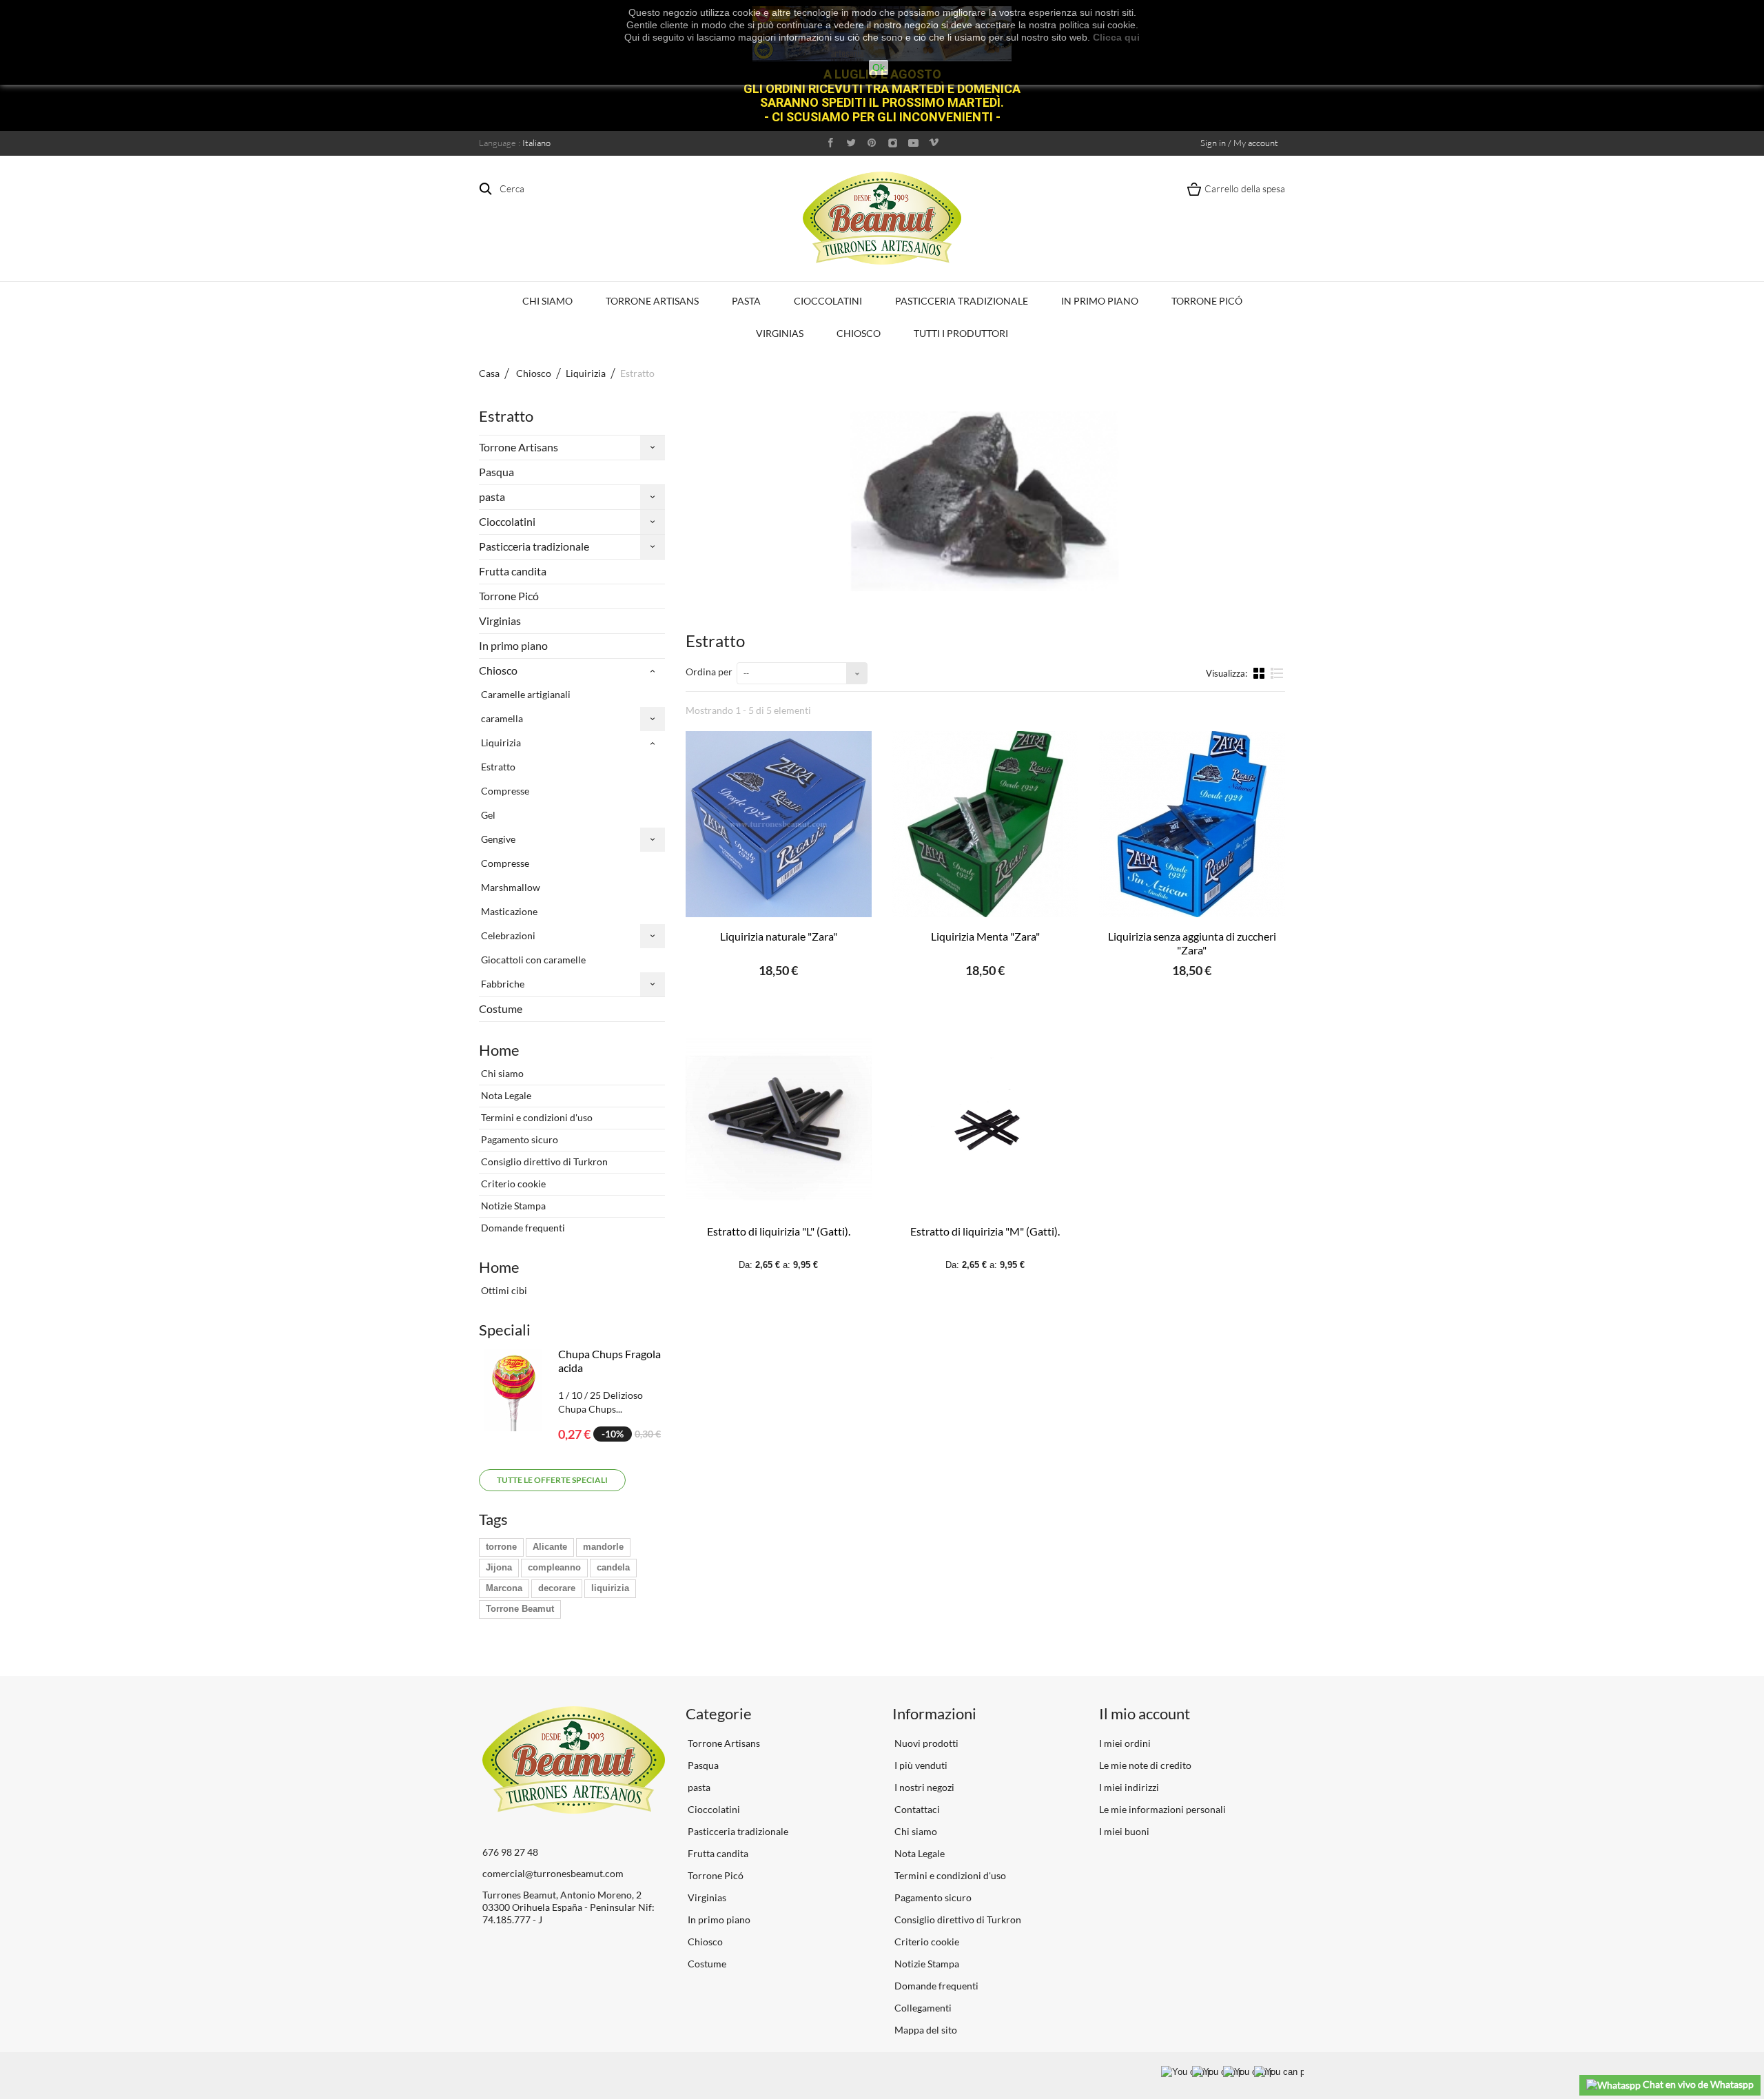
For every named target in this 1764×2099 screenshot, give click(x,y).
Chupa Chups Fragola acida (609, 1361)
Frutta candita (513, 571)
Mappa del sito (925, 2030)
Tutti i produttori (961, 333)
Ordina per (709, 672)
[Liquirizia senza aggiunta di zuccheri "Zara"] (1192, 824)
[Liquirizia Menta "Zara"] (985, 824)
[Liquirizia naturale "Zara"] (779, 824)
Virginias (780, 333)
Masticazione (508, 911)
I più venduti (920, 1765)
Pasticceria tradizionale (962, 301)
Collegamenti (922, 2008)
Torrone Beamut (520, 1609)
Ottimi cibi (503, 1290)
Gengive (497, 839)
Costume (501, 1008)
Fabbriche (502, 984)
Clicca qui (1116, 37)
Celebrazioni (507, 935)
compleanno (554, 1567)
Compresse (504, 791)
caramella (501, 718)
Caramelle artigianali (525, 694)
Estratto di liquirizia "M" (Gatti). (985, 1231)
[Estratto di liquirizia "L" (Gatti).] (779, 1119)
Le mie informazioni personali (1162, 1809)
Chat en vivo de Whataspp (1697, 2084)
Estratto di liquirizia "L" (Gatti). (779, 1231)
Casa (489, 373)
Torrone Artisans (652, 301)
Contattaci (916, 1809)
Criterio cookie (512, 1184)
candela (613, 1567)
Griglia (1260, 673)
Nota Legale (505, 1095)
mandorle (603, 1547)
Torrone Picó (1207, 301)
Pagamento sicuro (519, 1139)
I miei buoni (1124, 1831)
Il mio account (1145, 1713)
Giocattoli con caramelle (532, 960)
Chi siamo (547, 301)
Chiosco (859, 333)
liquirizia (610, 1588)
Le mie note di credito (1145, 1765)
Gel (487, 815)
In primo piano (1100, 301)
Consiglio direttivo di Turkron (543, 1161)
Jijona (499, 1567)
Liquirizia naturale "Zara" (779, 936)
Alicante (550, 1547)
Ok (879, 68)
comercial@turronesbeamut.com (553, 1873)
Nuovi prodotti (925, 1743)
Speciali (505, 1330)
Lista (1277, 679)
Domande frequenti (522, 1228)
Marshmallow (510, 887)
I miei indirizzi (1129, 1787)
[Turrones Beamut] (882, 218)
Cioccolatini (828, 301)
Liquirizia (500, 743)
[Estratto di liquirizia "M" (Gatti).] (985, 1119)
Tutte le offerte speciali (552, 1480)
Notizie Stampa (512, 1206)
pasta (746, 301)
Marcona (504, 1588)
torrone (501, 1547)
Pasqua (496, 472)
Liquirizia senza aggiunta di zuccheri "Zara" (1192, 943)
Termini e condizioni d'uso (536, 1117)
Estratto (497, 767)
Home (499, 1050)
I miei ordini (1125, 1743)
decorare (557, 1588)
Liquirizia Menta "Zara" (985, 936)
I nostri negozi (923, 1787)
